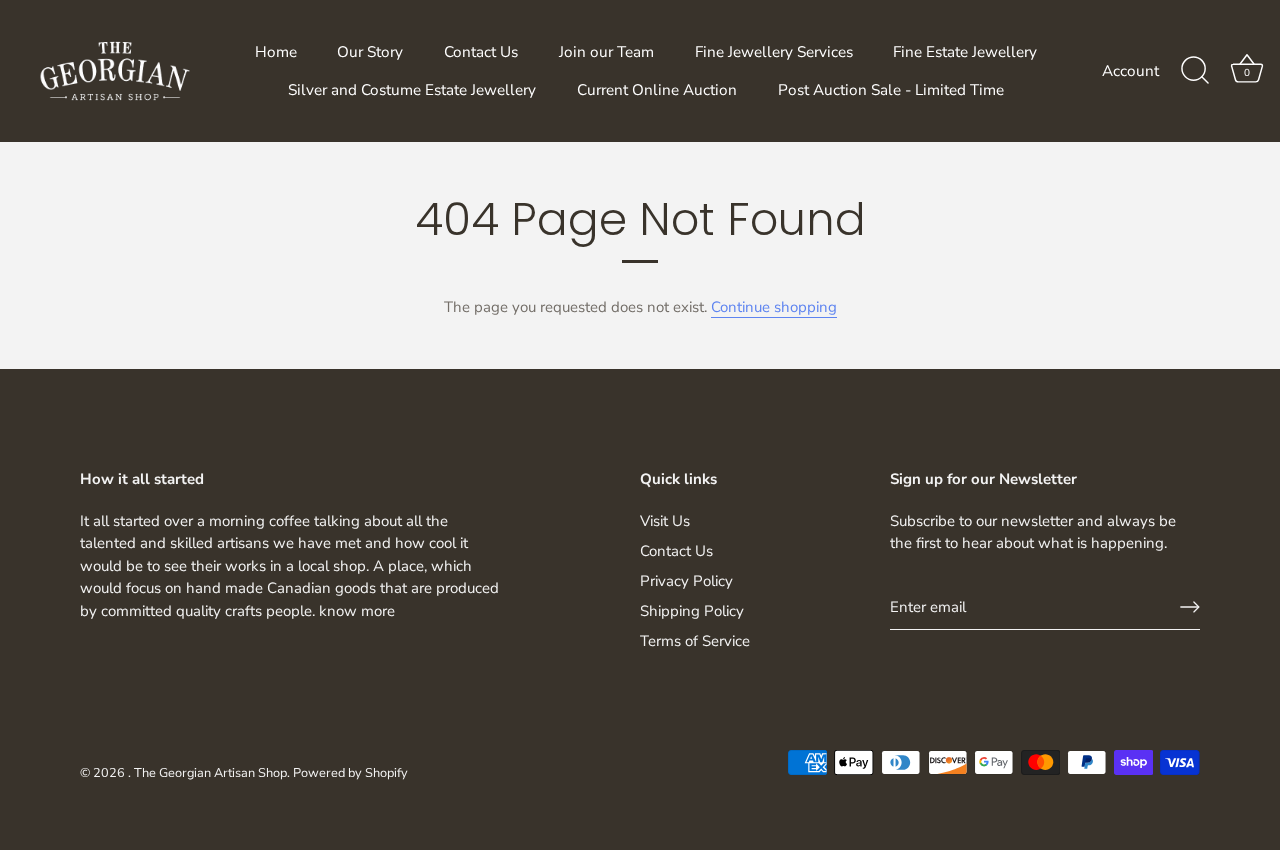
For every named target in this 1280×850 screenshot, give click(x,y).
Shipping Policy (692, 611)
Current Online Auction (657, 90)
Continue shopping (774, 307)
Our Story (370, 52)
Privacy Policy (686, 581)
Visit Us (665, 521)
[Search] (1195, 71)
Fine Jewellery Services (774, 52)
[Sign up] (1190, 607)
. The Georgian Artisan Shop (207, 773)
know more (357, 611)
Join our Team (606, 52)
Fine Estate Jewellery (965, 52)
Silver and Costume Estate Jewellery (412, 90)
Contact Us (481, 52)
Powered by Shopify (350, 773)
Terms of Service (695, 641)
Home (276, 52)
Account (1130, 71)
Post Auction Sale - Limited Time (891, 90)
